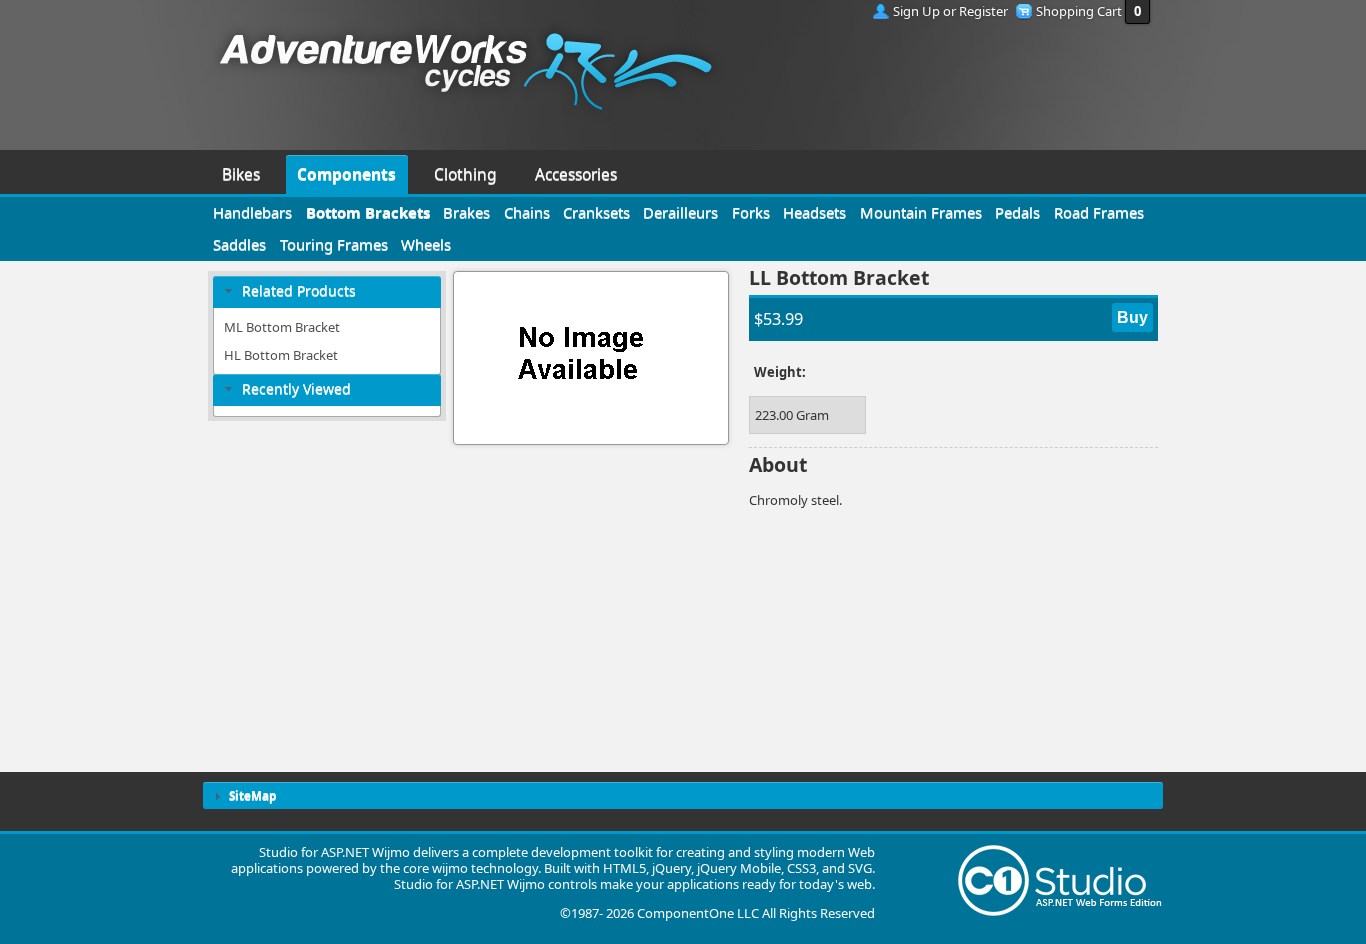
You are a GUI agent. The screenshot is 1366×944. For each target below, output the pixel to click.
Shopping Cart (1079, 11)
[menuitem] (241, 172)
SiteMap (252, 795)
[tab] (327, 291)
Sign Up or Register (950, 11)
